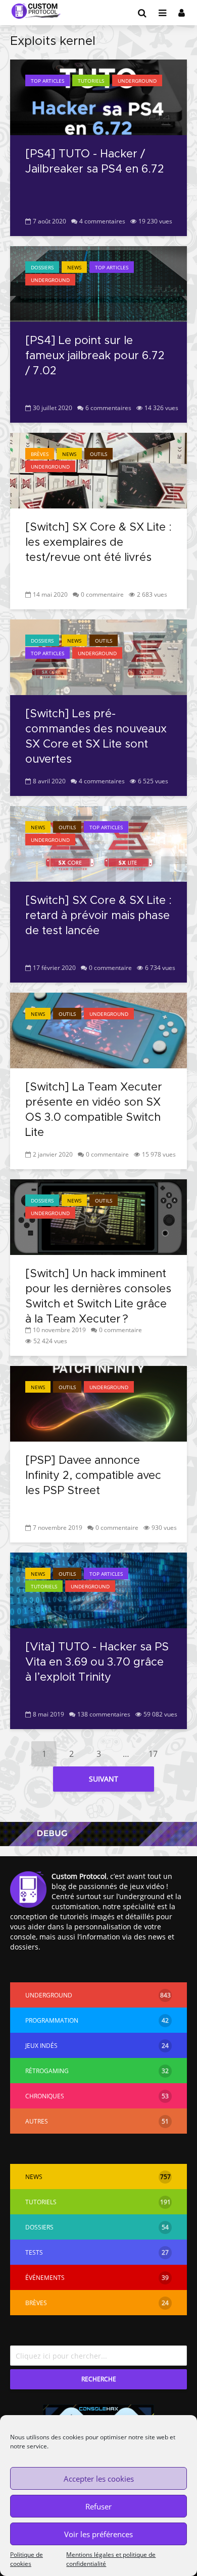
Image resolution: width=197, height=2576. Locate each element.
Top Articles (47, 81)
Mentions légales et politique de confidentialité (111, 2559)
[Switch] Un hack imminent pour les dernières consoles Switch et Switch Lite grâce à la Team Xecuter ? (98, 1297)
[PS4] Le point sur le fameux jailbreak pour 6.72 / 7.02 (95, 356)
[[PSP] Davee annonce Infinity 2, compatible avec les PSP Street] (98, 1403)
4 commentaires (102, 221)
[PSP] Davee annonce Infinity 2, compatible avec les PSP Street (93, 1476)
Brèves (40, 454)
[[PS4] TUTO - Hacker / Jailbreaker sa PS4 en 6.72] (98, 96)
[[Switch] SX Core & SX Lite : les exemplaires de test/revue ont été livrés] (98, 470)
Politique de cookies (27, 2559)
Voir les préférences (98, 2534)
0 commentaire (102, 594)
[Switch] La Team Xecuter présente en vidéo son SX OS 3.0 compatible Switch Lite (94, 1110)
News (74, 267)
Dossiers (42, 267)
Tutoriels (91, 81)
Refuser (98, 2506)
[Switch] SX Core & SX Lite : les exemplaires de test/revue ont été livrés (98, 543)
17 (153, 1754)
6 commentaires (108, 408)
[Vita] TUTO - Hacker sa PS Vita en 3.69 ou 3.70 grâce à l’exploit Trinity (97, 1663)
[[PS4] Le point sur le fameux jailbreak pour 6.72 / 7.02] (98, 283)
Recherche (99, 2379)
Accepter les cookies (99, 2479)
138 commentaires (104, 1714)
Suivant (104, 1779)
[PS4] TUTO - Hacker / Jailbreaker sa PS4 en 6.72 (95, 162)
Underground (137, 81)
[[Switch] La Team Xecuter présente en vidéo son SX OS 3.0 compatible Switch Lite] (98, 1029)
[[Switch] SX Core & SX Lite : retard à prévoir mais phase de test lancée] (98, 843)
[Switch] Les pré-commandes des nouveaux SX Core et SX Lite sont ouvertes (96, 737)
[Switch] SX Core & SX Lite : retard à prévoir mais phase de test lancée (98, 916)
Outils (98, 454)
